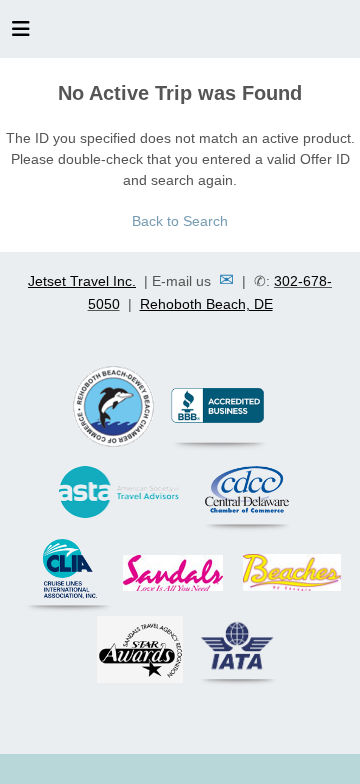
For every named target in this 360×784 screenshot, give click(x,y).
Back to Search (180, 221)
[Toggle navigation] (21, 34)
